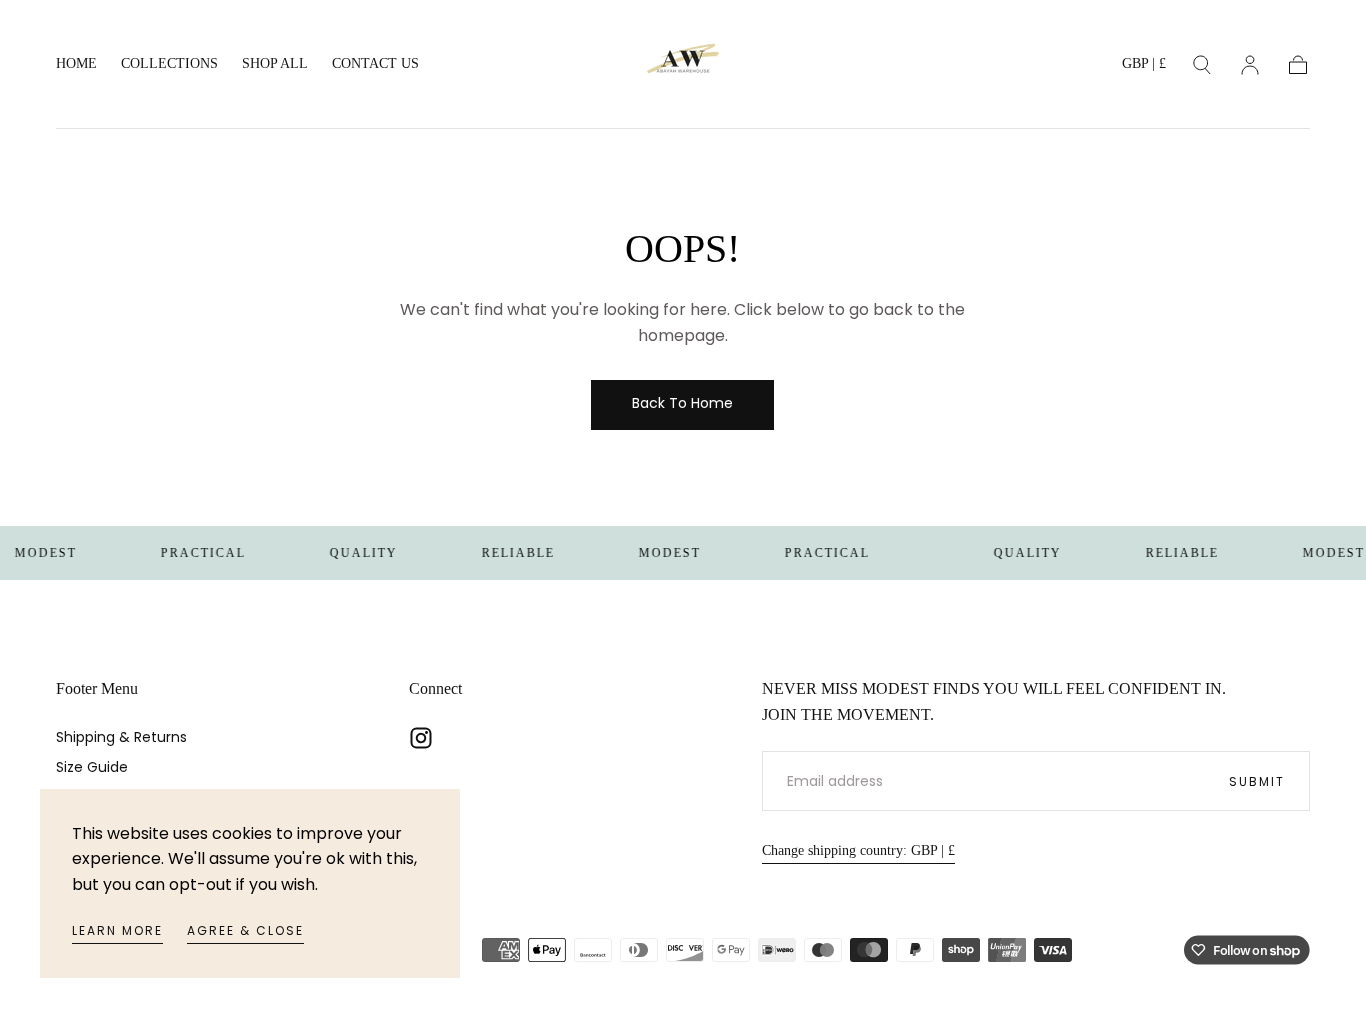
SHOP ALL (275, 63)
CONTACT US (375, 63)
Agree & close (245, 930)
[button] (1144, 67)
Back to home (682, 403)
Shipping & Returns (121, 737)
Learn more (117, 930)
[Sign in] (1250, 65)
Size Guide (92, 767)
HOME (76, 63)
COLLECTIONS (169, 63)
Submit (1257, 781)
